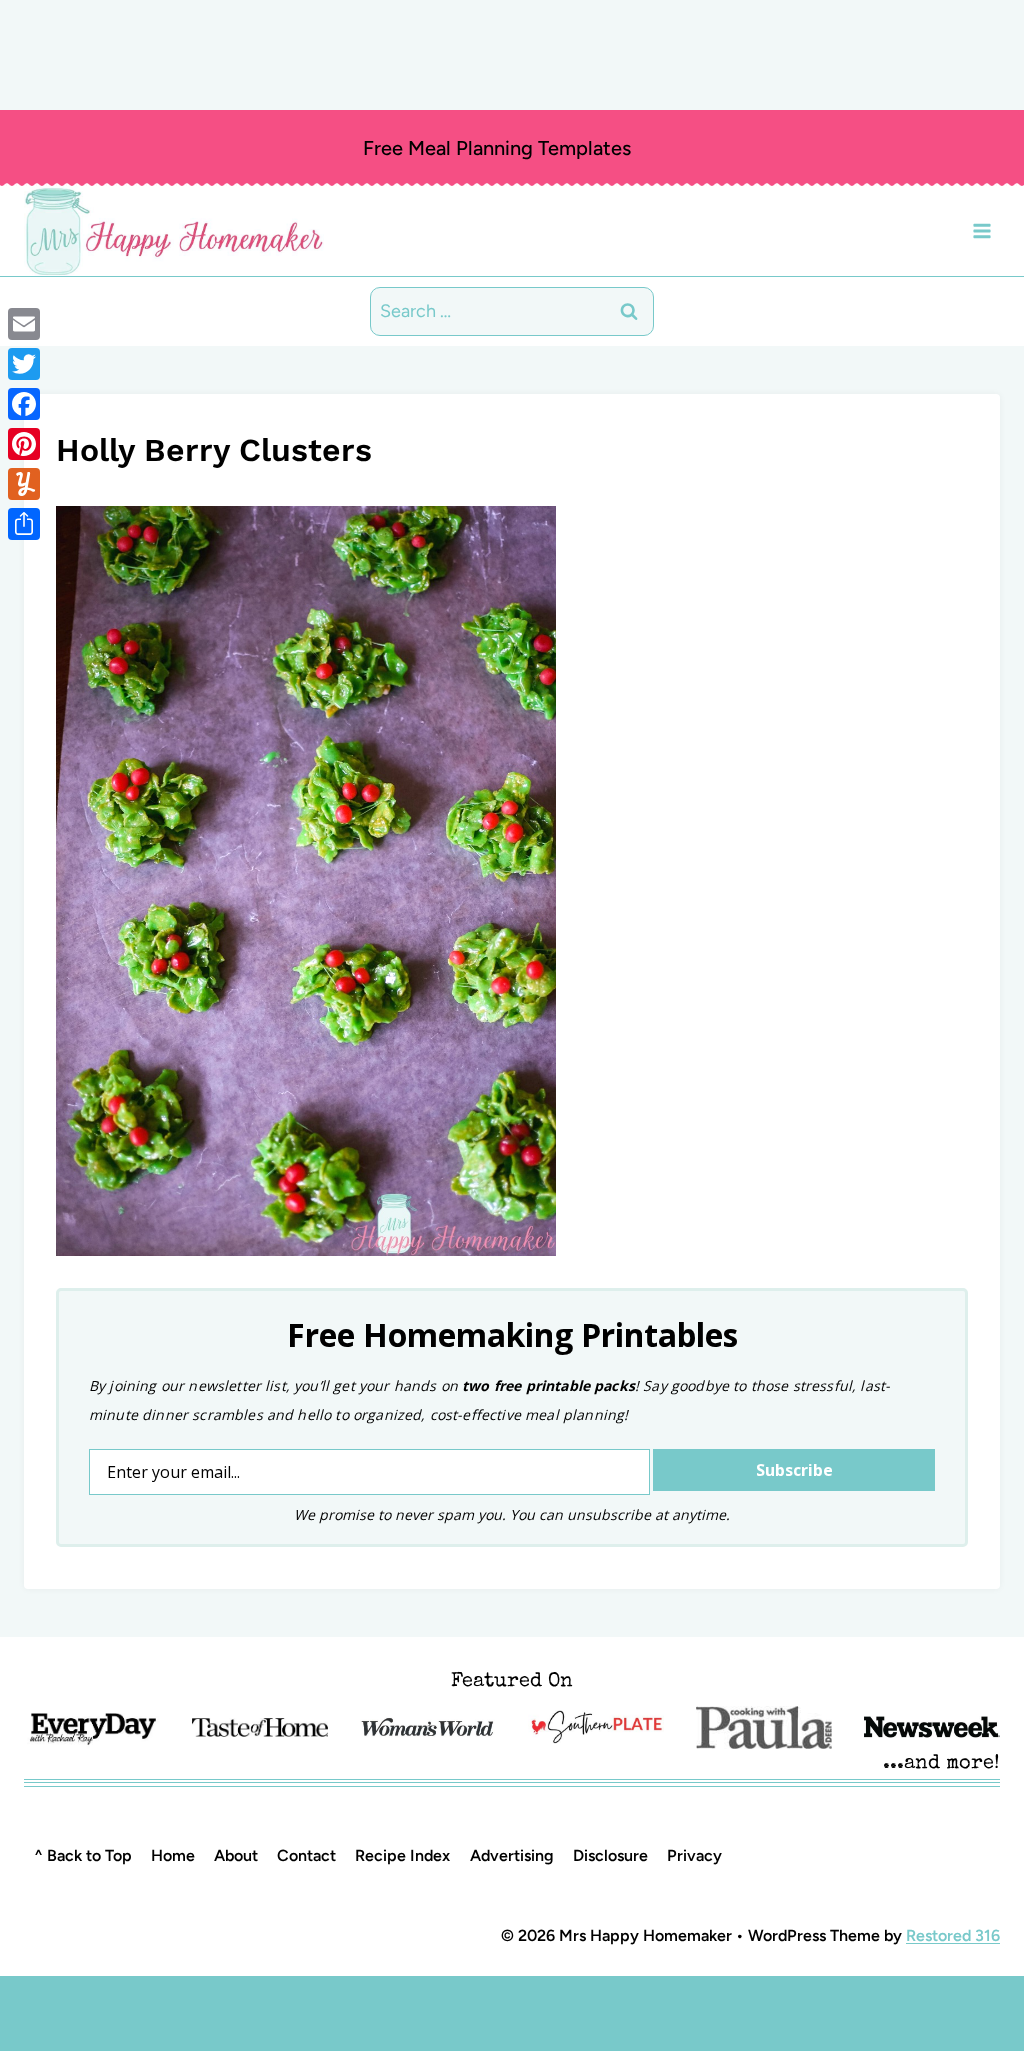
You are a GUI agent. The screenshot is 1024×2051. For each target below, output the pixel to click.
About (236, 1855)
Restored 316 (953, 1935)
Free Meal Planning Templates (497, 148)
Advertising (512, 1855)
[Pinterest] (24, 444)
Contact (306, 1855)
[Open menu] (981, 230)
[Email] (24, 324)
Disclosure (610, 1855)
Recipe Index (402, 1855)
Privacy (694, 1855)
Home (173, 1855)
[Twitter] (24, 364)
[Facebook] (24, 404)
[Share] (24, 524)
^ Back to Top (83, 1855)
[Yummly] (24, 484)
